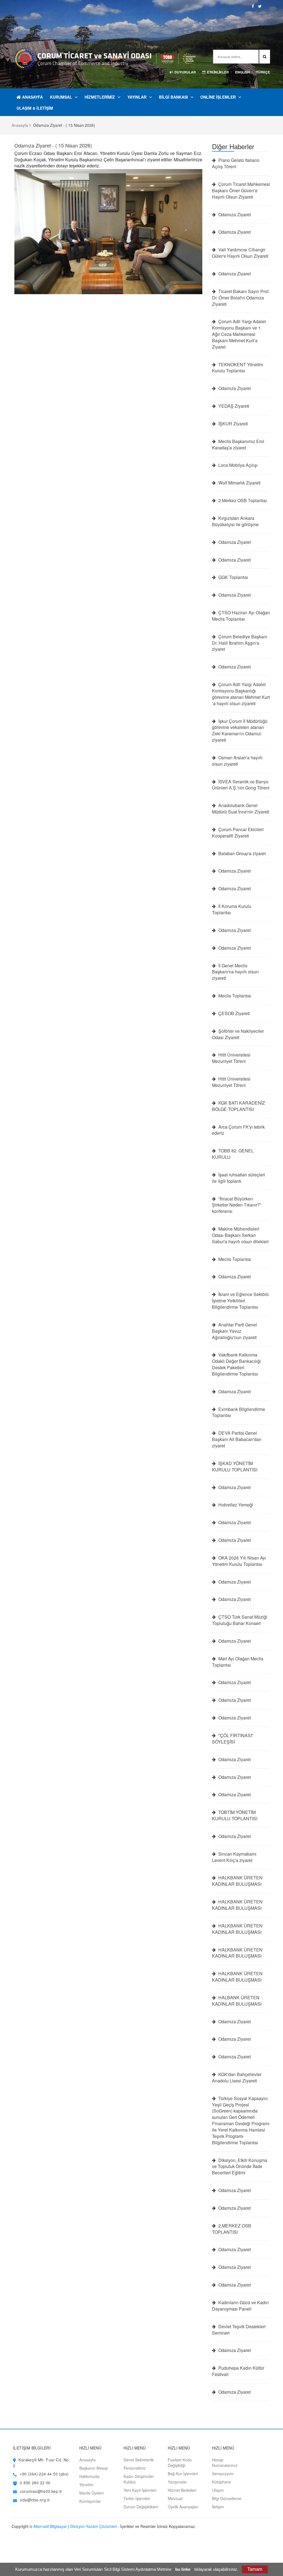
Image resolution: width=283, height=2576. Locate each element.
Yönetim (86, 2485)
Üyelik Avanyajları (183, 2507)
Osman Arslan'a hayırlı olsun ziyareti (237, 761)
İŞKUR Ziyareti (233, 424)
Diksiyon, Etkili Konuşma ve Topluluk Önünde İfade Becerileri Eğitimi (240, 2167)
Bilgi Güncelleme (227, 2498)
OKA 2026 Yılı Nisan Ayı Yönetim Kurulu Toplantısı (239, 1561)
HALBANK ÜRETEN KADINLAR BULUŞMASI (237, 2001)
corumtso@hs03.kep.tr (41, 2491)
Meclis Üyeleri (91, 2493)
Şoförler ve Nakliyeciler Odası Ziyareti (238, 1034)
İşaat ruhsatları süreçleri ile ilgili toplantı (239, 1178)
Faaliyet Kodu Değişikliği (180, 2462)
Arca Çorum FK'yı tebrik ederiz (238, 1130)
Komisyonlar (90, 2501)
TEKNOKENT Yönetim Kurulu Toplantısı (238, 368)
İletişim (218, 2507)
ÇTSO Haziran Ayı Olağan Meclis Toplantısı (241, 616)
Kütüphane (222, 2482)
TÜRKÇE (263, 72)
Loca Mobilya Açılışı (237, 465)
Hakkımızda (89, 2476)
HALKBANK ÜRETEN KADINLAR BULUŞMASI (237, 1881)
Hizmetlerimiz (100, 97)
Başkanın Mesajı (94, 2468)
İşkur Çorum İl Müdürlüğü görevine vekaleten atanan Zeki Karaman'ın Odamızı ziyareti (240, 731)
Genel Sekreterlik (139, 2460)
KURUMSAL (61, 97)
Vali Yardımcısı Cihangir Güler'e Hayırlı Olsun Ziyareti (240, 253)
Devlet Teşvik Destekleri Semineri (239, 2330)
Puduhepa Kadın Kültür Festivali (238, 2371)
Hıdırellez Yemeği (235, 1505)
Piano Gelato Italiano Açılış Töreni (236, 163)
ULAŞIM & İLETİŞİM (35, 108)
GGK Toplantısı (233, 577)
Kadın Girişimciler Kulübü (139, 2479)
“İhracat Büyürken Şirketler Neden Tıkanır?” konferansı (237, 1205)
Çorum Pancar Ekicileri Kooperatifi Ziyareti (238, 833)
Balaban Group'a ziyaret (241, 854)
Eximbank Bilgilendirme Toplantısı (239, 1412)
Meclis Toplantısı (234, 996)
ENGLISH (243, 72)
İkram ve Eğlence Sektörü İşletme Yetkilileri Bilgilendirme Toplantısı (240, 1301)
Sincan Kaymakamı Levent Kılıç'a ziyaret (234, 1857)
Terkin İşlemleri (137, 2498)
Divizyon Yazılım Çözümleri (94, 2526)
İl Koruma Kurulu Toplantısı (232, 909)
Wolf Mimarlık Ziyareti (239, 483)
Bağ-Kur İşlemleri (183, 2474)
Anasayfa (32, 97)
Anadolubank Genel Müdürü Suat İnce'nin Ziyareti (241, 809)
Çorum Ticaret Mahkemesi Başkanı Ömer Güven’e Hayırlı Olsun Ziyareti (241, 191)
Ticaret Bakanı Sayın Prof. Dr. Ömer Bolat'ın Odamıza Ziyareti (241, 298)
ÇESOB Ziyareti (234, 1013)
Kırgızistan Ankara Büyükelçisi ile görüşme (235, 521)
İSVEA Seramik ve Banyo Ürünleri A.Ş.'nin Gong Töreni (241, 785)
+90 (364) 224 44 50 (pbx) (44, 2474)
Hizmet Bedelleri (182, 2490)
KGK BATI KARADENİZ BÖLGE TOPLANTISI (239, 1106)
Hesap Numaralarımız (225, 2462)
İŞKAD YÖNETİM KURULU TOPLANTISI (235, 1467)
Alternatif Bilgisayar (50, 2526)
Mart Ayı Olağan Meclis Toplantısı (238, 1662)
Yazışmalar (177, 2482)
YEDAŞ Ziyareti (233, 406)
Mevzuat (175, 2498)
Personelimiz (135, 2468)
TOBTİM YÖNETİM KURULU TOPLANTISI (235, 1815)
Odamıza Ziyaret (234, 215)
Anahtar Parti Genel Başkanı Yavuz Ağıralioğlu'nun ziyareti (234, 1331)
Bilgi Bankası (173, 97)
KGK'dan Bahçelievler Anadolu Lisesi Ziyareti (237, 2078)
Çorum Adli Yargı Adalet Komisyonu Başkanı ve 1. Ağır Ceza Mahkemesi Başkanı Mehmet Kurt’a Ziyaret (239, 334)
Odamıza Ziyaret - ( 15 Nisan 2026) (53, 145)
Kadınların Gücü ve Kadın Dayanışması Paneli (240, 2306)
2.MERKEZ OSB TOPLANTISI (232, 2229)
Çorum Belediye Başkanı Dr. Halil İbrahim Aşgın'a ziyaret (240, 643)
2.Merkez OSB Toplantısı (242, 501)
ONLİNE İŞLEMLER (218, 97)
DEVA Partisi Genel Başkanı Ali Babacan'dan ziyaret (237, 1439)
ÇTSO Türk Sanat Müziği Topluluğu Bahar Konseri (240, 1620)
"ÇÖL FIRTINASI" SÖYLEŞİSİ (233, 1739)
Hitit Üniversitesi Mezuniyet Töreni (231, 1058)
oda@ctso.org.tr (35, 2500)
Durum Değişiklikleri (141, 2507)
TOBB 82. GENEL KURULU (233, 1154)
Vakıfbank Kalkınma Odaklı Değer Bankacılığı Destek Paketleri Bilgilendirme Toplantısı (236, 1364)
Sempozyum (223, 2474)
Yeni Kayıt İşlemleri (140, 2490)
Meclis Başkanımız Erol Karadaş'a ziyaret (238, 445)
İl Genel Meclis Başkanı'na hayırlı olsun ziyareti (235, 972)
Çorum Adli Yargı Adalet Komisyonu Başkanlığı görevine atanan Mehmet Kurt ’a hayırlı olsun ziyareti (241, 694)
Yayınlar (137, 97)
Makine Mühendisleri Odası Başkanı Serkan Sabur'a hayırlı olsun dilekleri (240, 1235)
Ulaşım (218, 2490)
